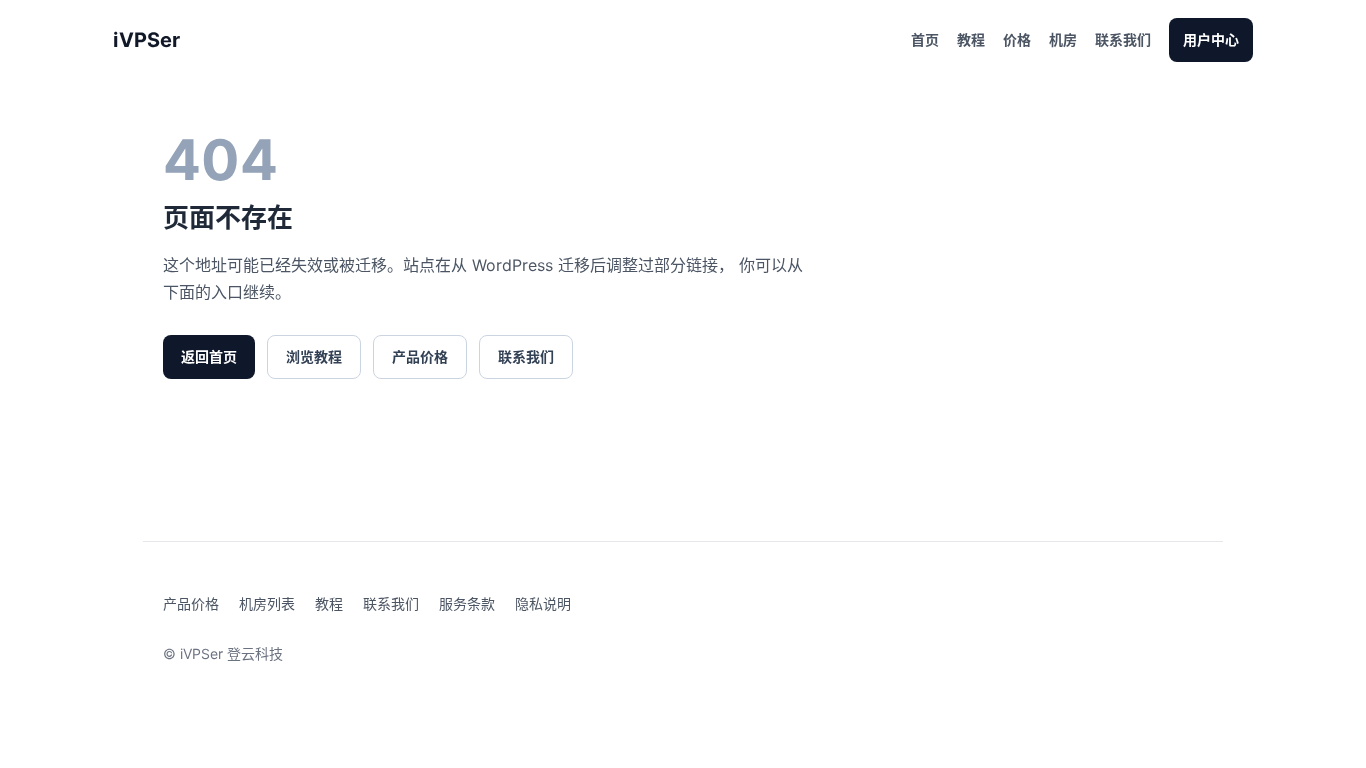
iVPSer (146, 40)
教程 (971, 39)
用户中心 (1211, 39)
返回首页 (209, 356)
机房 (1063, 39)
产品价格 (420, 356)
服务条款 (467, 603)
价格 (1017, 39)
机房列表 (267, 603)
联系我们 (1123, 39)
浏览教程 (314, 356)
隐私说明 (543, 603)
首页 (925, 39)
